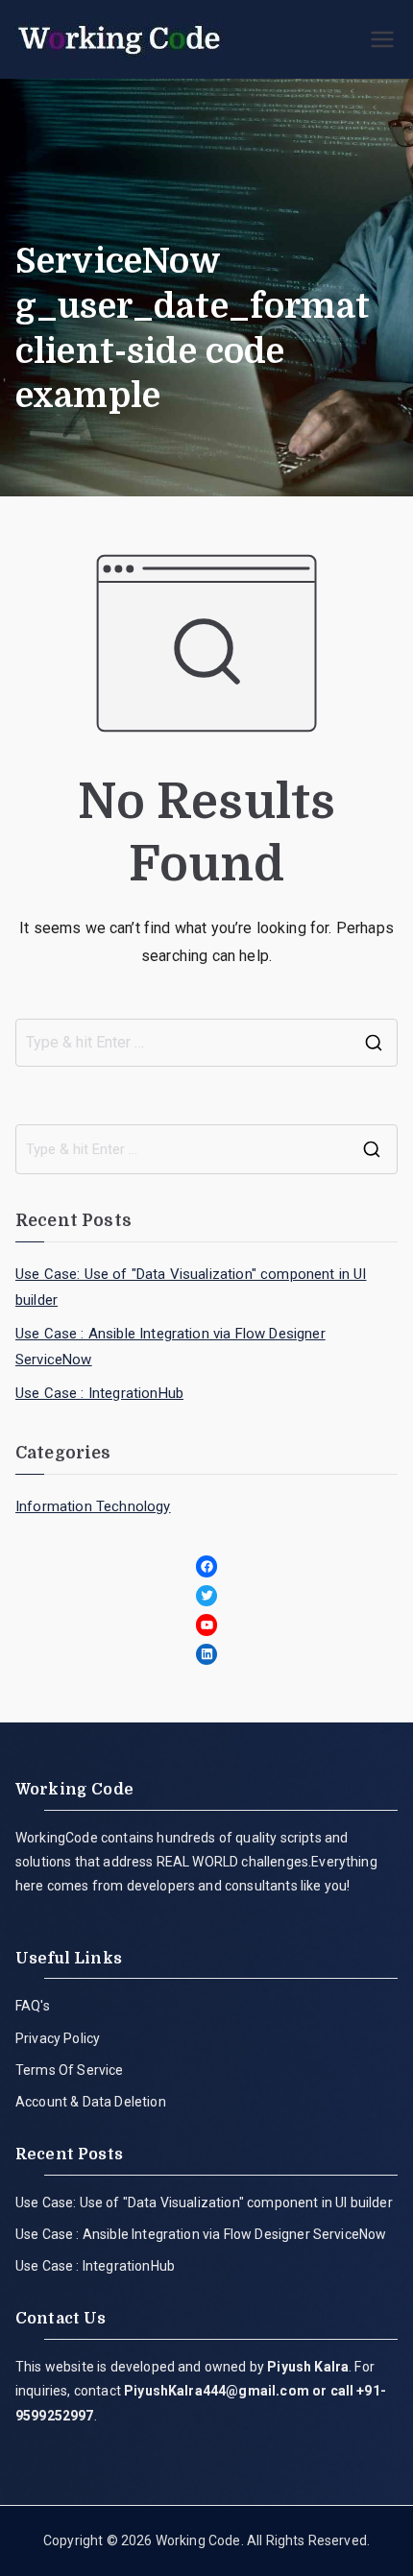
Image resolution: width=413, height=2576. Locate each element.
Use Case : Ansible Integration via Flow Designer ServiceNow (170, 1347)
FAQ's (33, 2006)
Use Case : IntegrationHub (99, 1393)
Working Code (198, 2540)
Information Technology (93, 1506)
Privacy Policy (58, 2038)
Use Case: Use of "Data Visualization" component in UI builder (191, 1287)
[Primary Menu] (382, 39)
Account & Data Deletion (91, 2102)
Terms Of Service (70, 2070)
